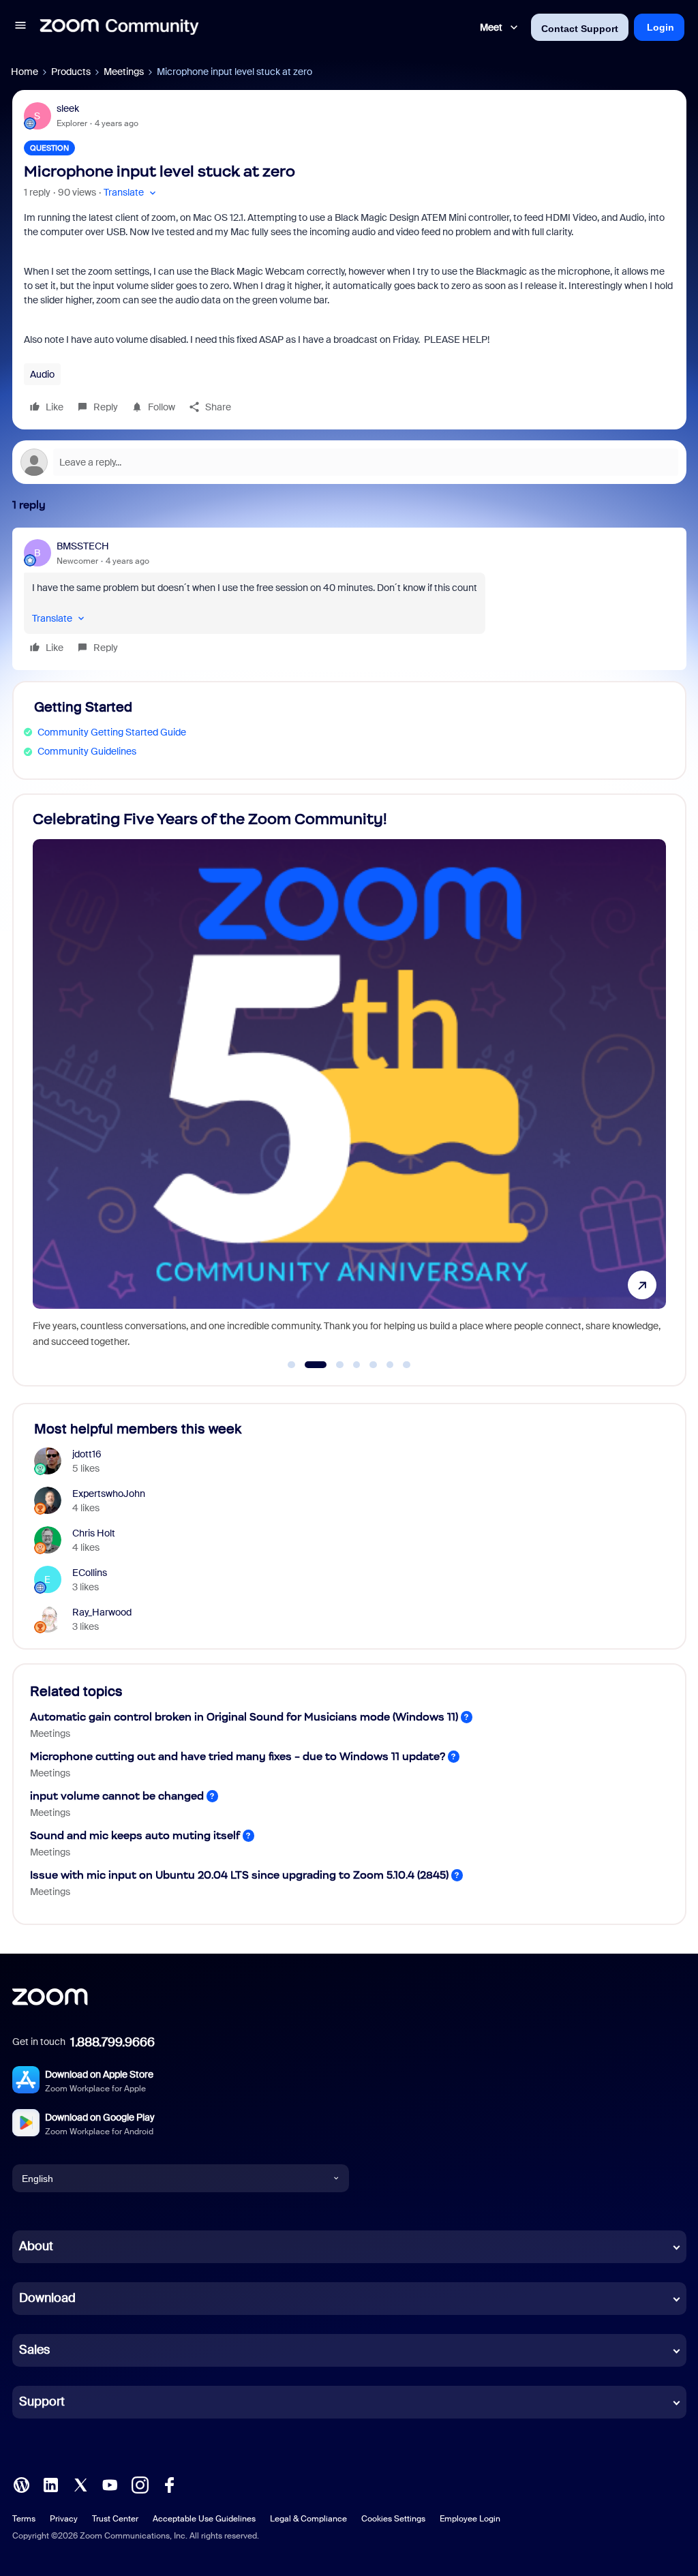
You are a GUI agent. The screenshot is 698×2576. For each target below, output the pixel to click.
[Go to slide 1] (292, 1365)
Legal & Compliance (308, 2519)
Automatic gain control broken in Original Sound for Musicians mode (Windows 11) (244, 1717)
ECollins (90, 1573)
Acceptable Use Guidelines (204, 2519)
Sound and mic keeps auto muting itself (135, 1835)
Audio (42, 374)
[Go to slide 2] (308, 1365)
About (36, 2246)
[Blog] (21, 2484)
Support (42, 2401)
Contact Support (580, 29)
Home (25, 72)
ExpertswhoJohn (109, 1494)
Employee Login (470, 2519)
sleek (68, 108)
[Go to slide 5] (374, 1365)
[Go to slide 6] (390, 1365)
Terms (24, 2519)
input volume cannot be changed (117, 1796)
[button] (20, 27)
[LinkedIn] (50, 2484)
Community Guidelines (87, 751)
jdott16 (87, 1454)
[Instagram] (140, 2484)
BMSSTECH (83, 546)
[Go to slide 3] (332, 1365)
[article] (349, 599)
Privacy (64, 2519)
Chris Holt (94, 1533)
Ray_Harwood (102, 1612)
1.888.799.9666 (112, 2042)
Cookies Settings (393, 2519)
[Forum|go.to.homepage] (119, 27)
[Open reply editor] (349, 462)
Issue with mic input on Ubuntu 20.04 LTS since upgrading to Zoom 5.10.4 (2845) (239, 1875)
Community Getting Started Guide (112, 732)
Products (71, 72)
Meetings (124, 72)
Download (47, 2298)
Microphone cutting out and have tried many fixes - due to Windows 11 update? (238, 1756)
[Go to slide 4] (356, 1365)
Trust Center (115, 2519)
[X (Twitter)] (80, 2484)
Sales (34, 2350)
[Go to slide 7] (407, 1365)
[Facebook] (169, 2484)
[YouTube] (110, 2484)
